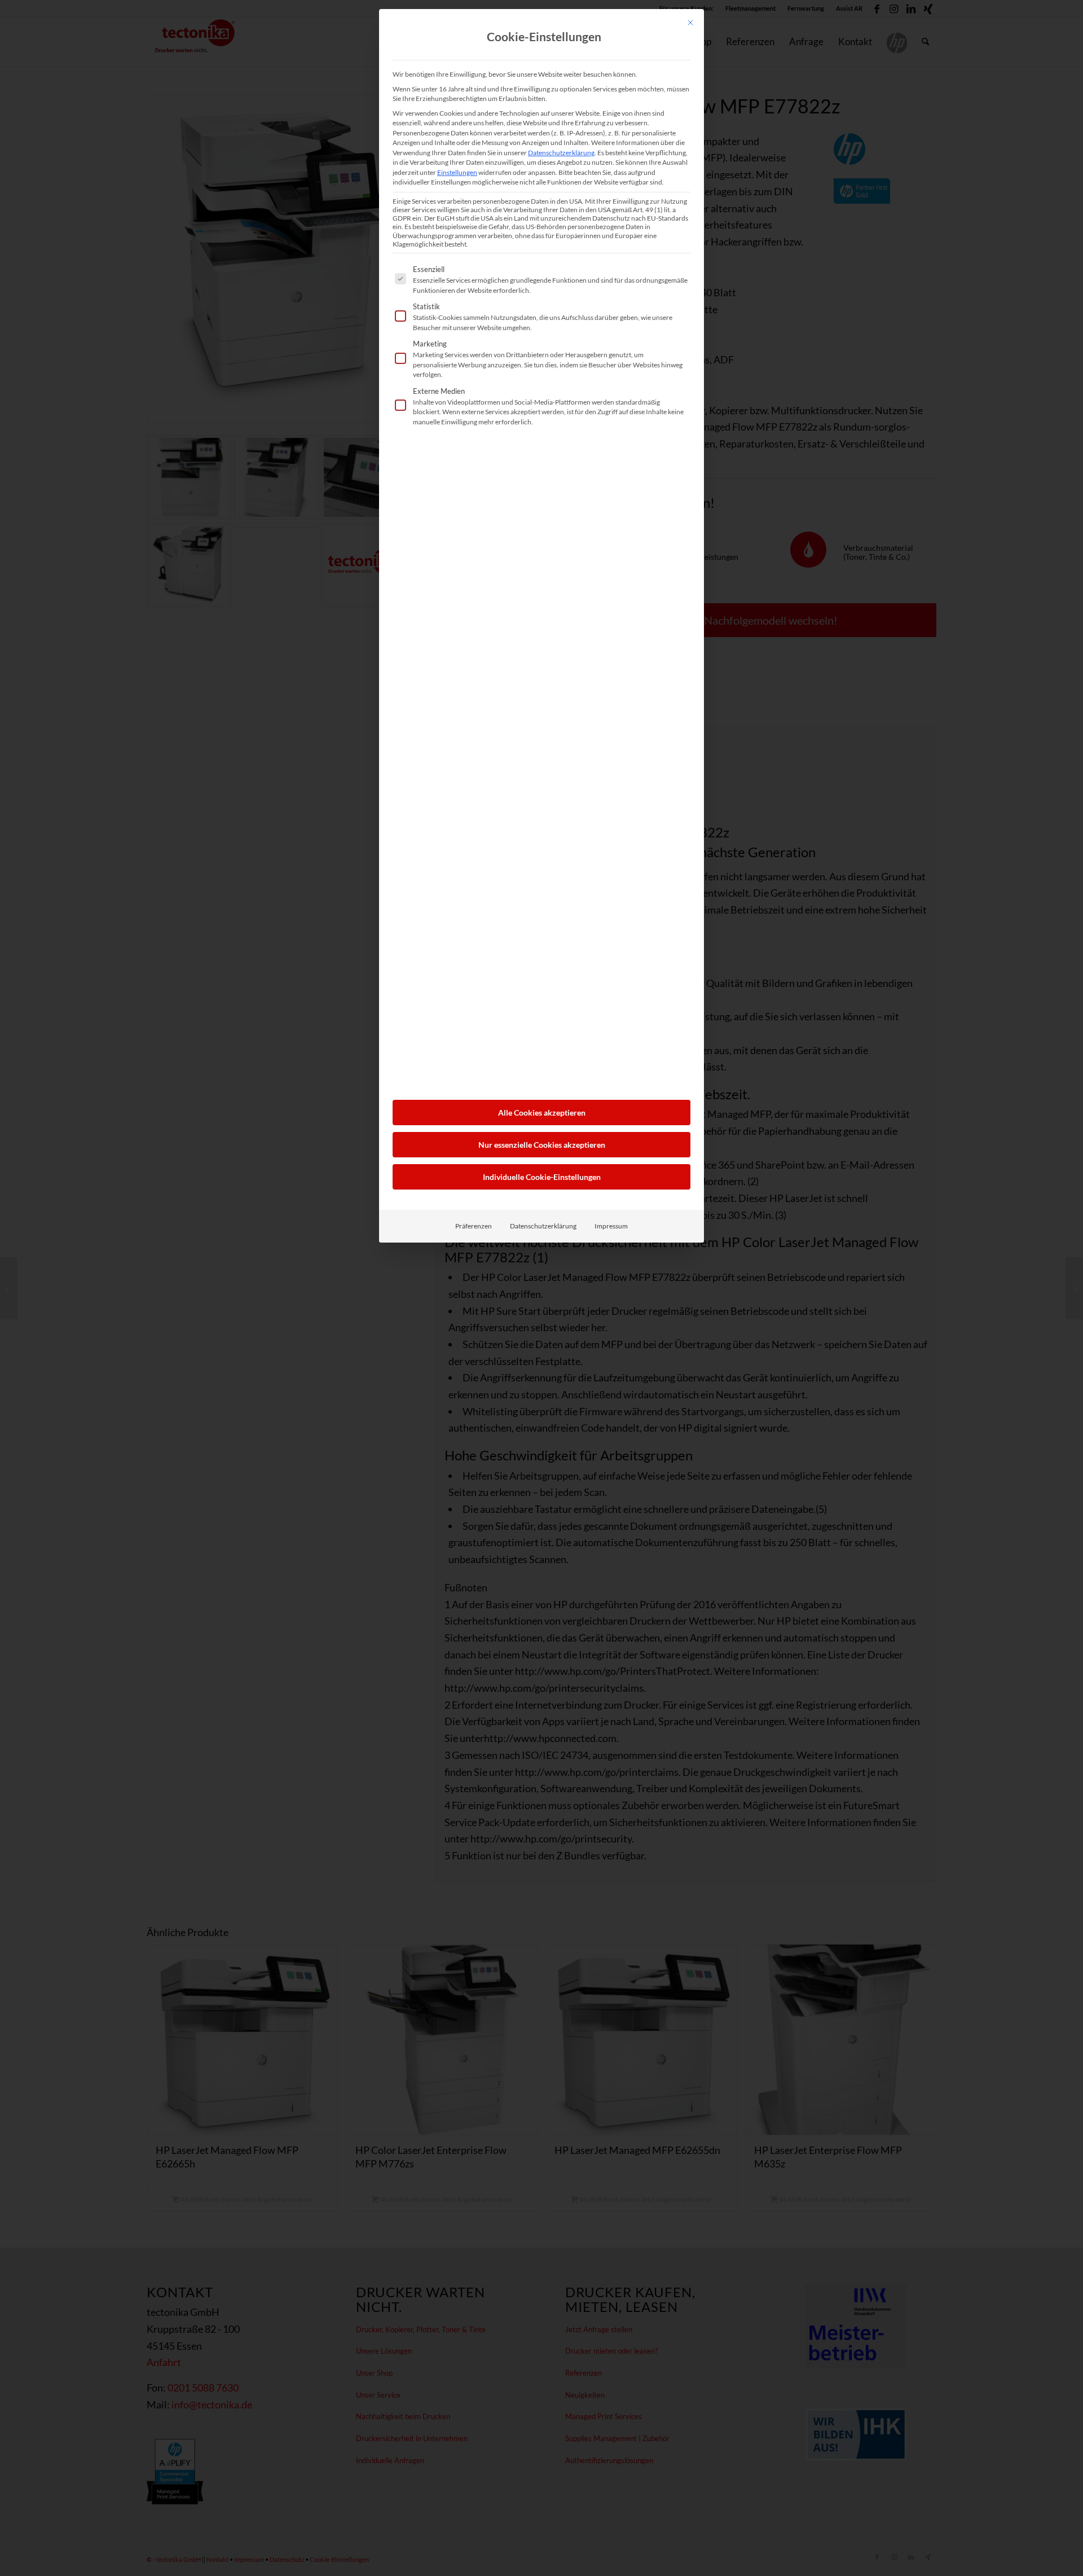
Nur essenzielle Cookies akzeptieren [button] (542, 1145)
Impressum (611, 1226)
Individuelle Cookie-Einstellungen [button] (542, 1177)
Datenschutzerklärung (561, 153)
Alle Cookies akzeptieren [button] (542, 1113)
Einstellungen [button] (457, 172)
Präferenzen (474, 1226)
